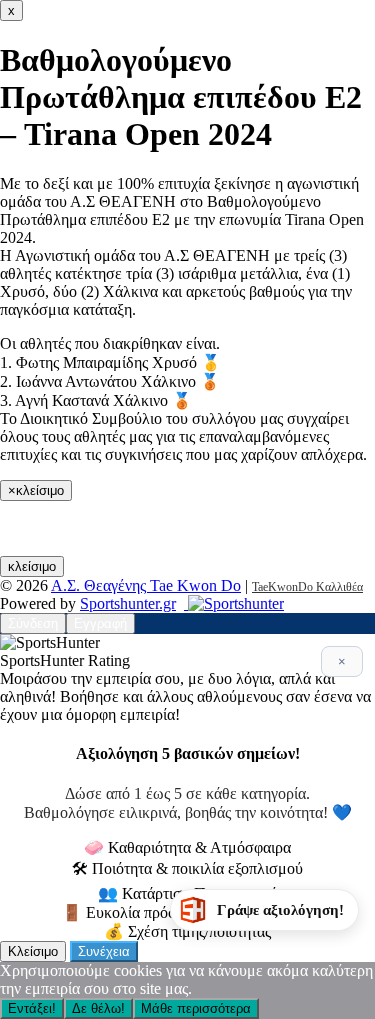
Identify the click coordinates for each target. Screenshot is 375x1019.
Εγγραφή (100, 623)
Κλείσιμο (33, 951)
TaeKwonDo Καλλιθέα (307, 587)
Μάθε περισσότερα (196, 1008)
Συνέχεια (104, 951)
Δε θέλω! (98, 1008)
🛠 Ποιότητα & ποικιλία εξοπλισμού (187, 868)
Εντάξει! (32, 1008)
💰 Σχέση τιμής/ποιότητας (187, 931)
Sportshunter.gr (128, 603)
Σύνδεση (33, 623)
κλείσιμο (32, 566)
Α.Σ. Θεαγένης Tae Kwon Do (146, 585)
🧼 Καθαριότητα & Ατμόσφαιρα (187, 847)
